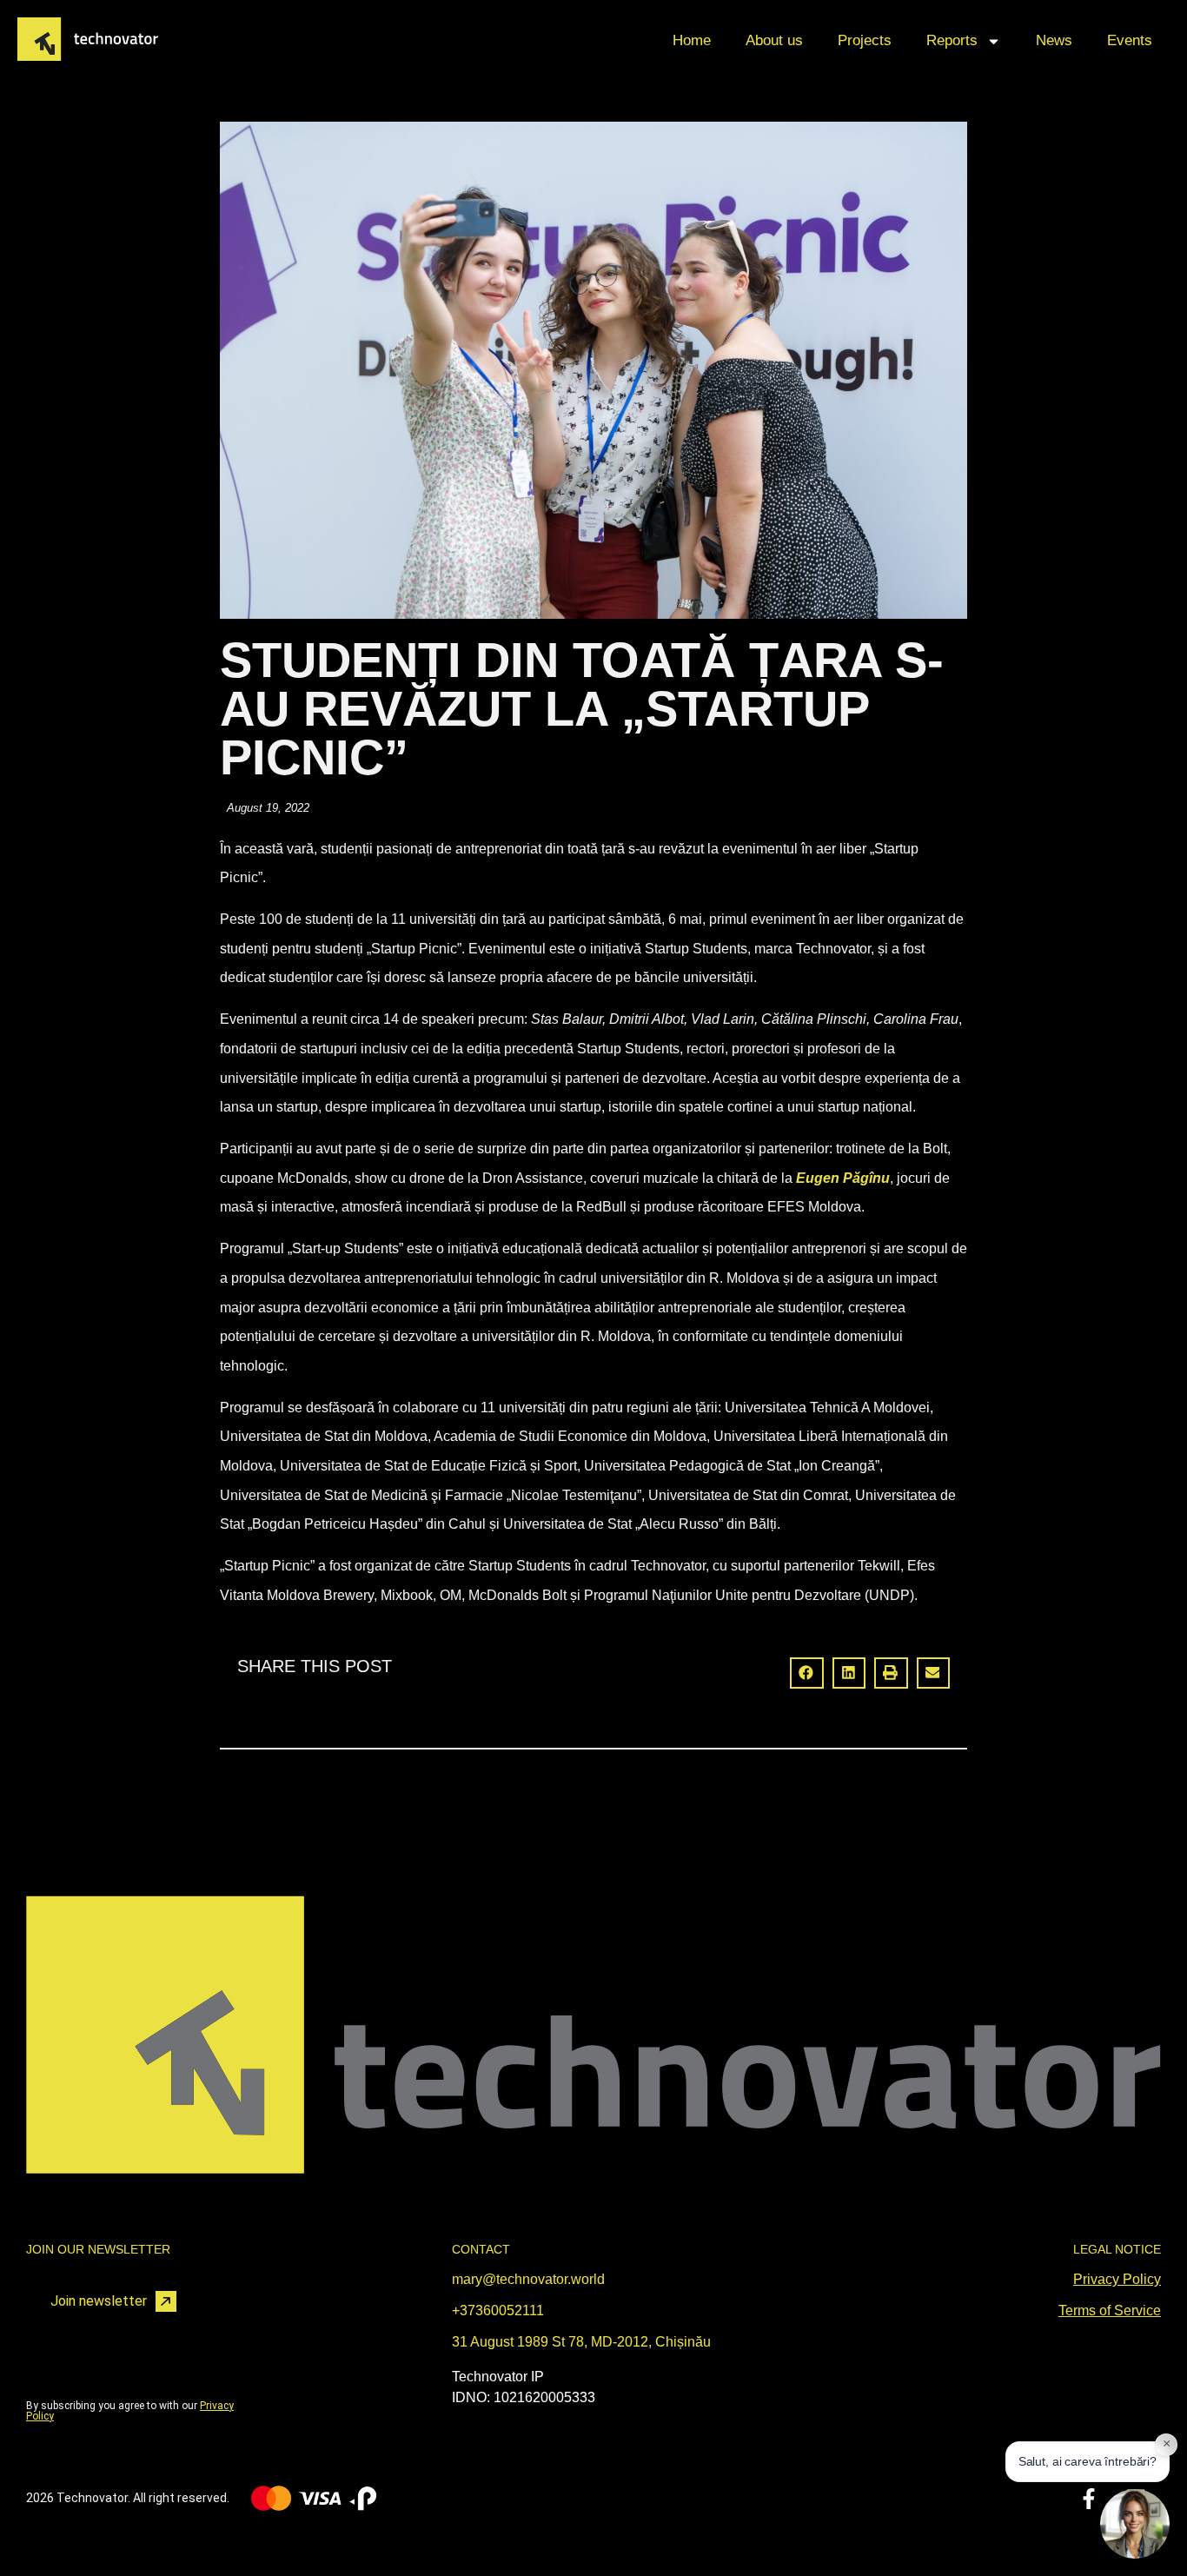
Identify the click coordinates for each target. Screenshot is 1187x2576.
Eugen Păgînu (843, 1178)
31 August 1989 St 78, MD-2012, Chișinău (581, 2342)
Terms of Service (1110, 2310)
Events (1130, 40)
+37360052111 (498, 2310)
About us (774, 40)
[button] (806, 1673)
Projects (865, 40)
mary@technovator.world (528, 2279)
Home (692, 40)
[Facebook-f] (1089, 2499)
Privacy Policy (1117, 2279)
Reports (952, 40)
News (1054, 40)
